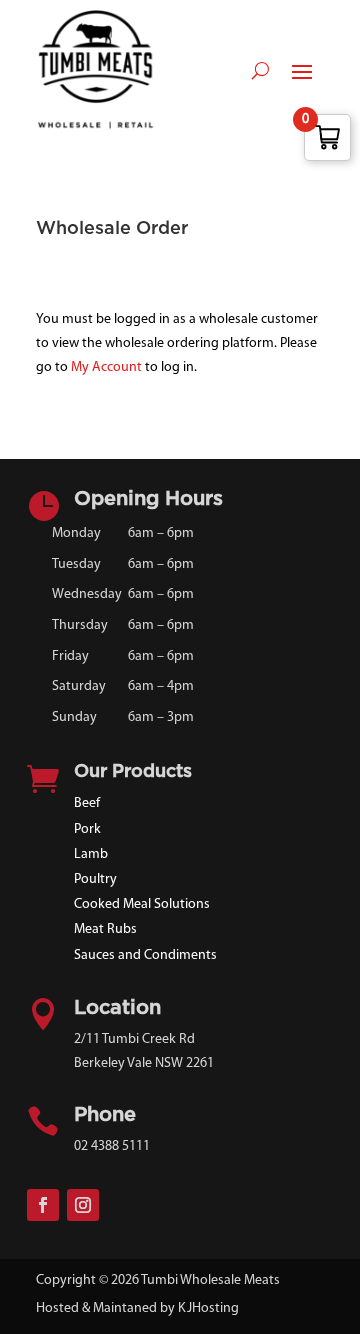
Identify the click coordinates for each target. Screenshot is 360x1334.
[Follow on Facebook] (43, 1205)
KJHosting (208, 1308)
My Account (106, 367)
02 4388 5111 (112, 1146)
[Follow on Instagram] (83, 1205)
